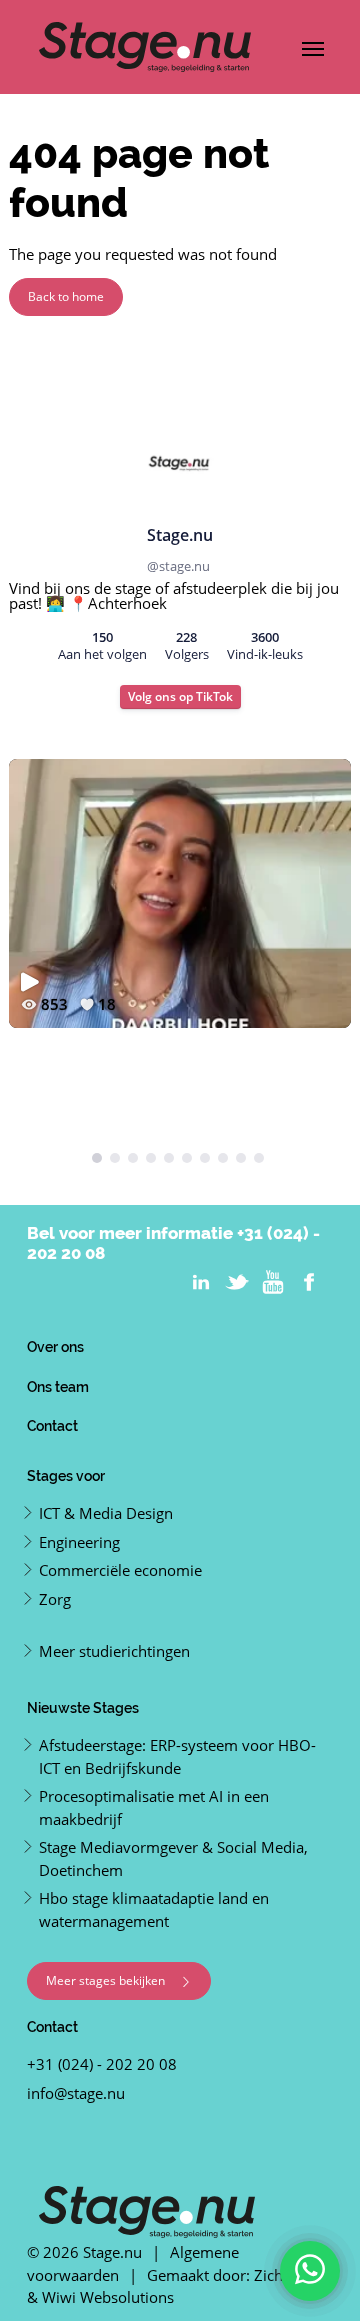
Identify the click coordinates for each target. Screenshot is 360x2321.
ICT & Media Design (106, 1513)
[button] (97, 1158)
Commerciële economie (120, 1570)
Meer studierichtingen (114, 1651)
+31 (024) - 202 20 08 (102, 2064)
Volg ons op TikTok (180, 696)
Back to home (66, 296)
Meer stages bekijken (107, 1980)
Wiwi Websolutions (108, 2297)
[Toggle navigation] (313, 47)
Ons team (58, 1386)
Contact (52, 1425)
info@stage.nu (76, 2093)
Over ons (55, 1346)
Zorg (55, 1599)
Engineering (79, 1542)
